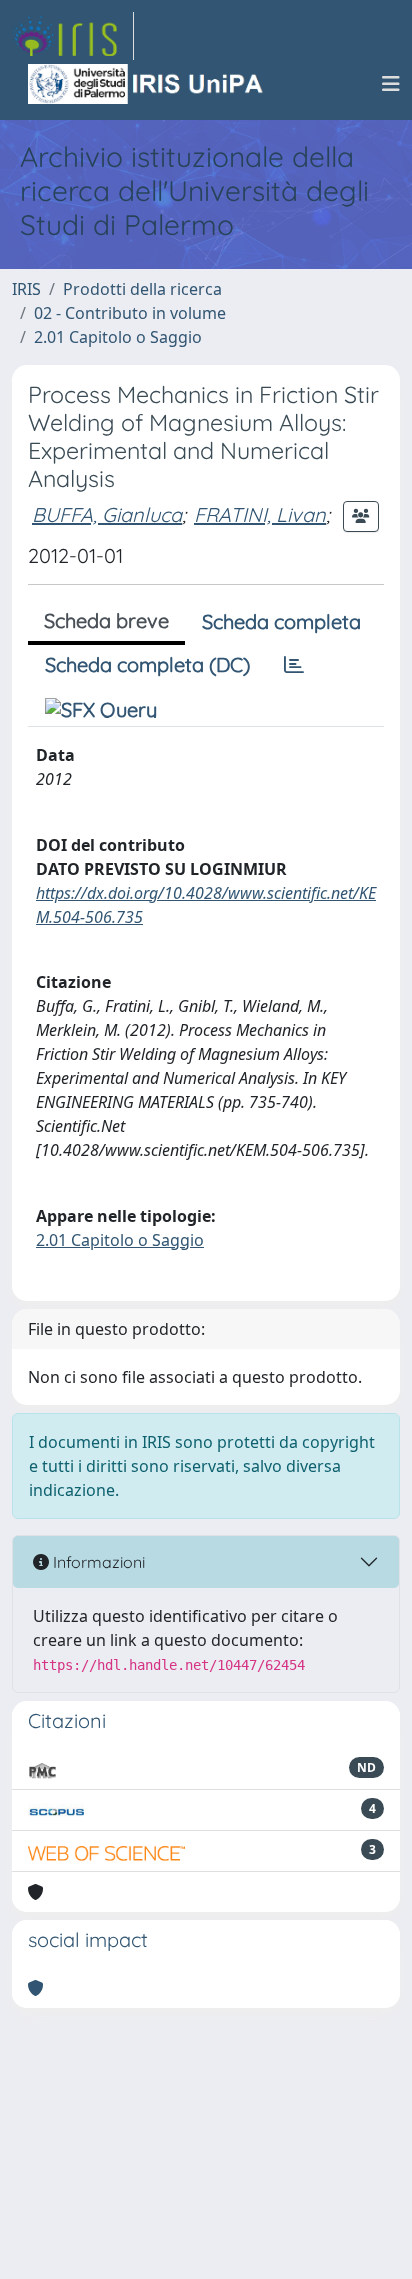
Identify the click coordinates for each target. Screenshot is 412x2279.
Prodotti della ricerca (142, 289)
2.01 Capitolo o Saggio (118, 337)
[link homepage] (73, 36)
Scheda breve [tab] (106, 620)
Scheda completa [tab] (281, 621)
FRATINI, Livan (260, 514)
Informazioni (97, 1562)
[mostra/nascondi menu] (391, 84)
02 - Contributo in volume (130, 313)
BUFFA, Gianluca (107, 514)
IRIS (26, 289)
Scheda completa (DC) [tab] (147, 664)
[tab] (294, 665)
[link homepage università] (147, 84)
